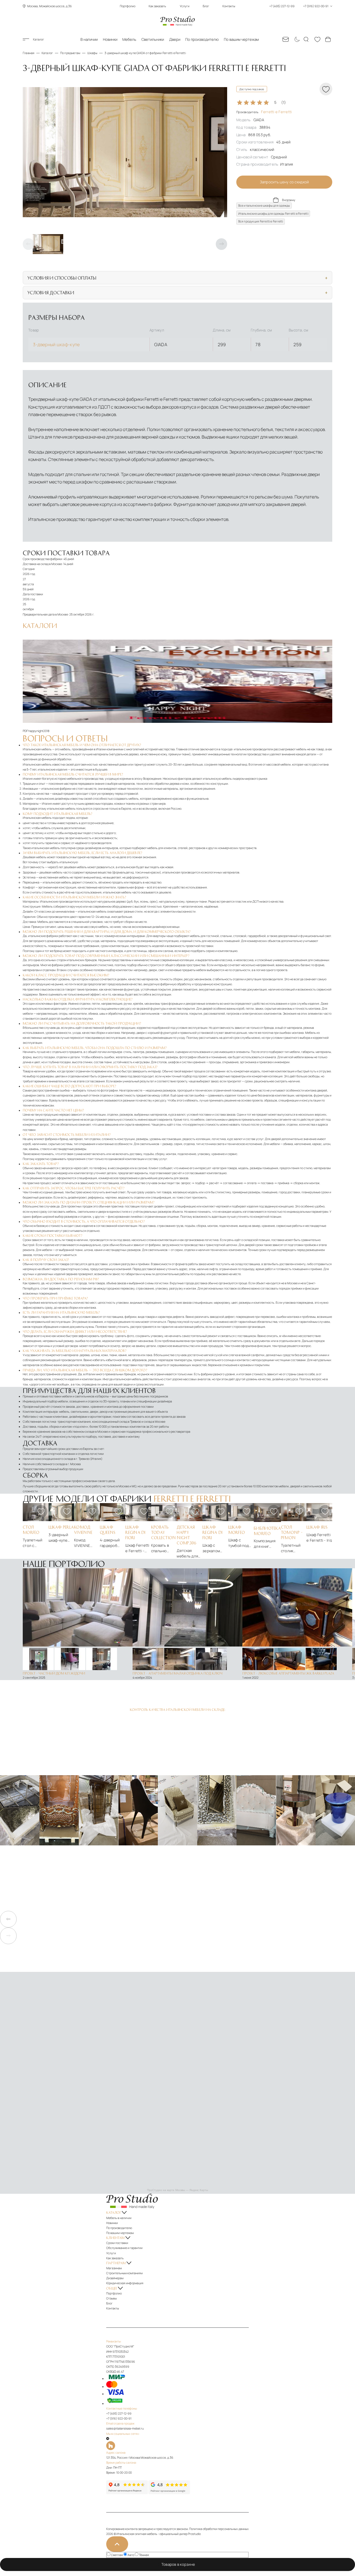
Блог (206, 6)
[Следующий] (221, 244)
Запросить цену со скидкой (284, 182)
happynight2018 (39, 731)
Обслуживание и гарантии (124, 2248)
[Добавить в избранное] (41, 1511)
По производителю (202, 39)
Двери (175, 39)
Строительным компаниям (124, 2273)
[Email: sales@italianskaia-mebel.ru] (286, 39)
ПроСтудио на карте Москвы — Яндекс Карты (177, 2190)
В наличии (89, 39)
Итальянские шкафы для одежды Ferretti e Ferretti (273, 214)
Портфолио (128, 6)
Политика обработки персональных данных (219, 2529)
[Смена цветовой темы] (296, 39)
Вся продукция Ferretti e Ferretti (261, 221)
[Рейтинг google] (169, 2493)
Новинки (110, 39)
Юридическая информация (125, 2283)
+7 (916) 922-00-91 (119, 2418)
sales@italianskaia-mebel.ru (125, 2428)
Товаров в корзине (179, 2564)
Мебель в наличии (119, 2218)
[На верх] (117, 2544)
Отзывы (111, 2298)
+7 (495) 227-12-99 (119, 2413)
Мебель (129, 39)
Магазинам (114, 2268)
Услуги (185, 6)
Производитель (264, 112)
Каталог (39, 39)
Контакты (229, 6)
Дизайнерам (115, 2278)
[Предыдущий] (28, 244)
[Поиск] (307, 39)
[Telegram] (108, 2439)
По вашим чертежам (241, 39)
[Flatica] (177, 2446)
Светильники (153, 39)
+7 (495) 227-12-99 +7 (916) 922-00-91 (299, 6)
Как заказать (157, 6)
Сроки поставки (117, 2243)
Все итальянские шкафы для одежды (264, 206)
